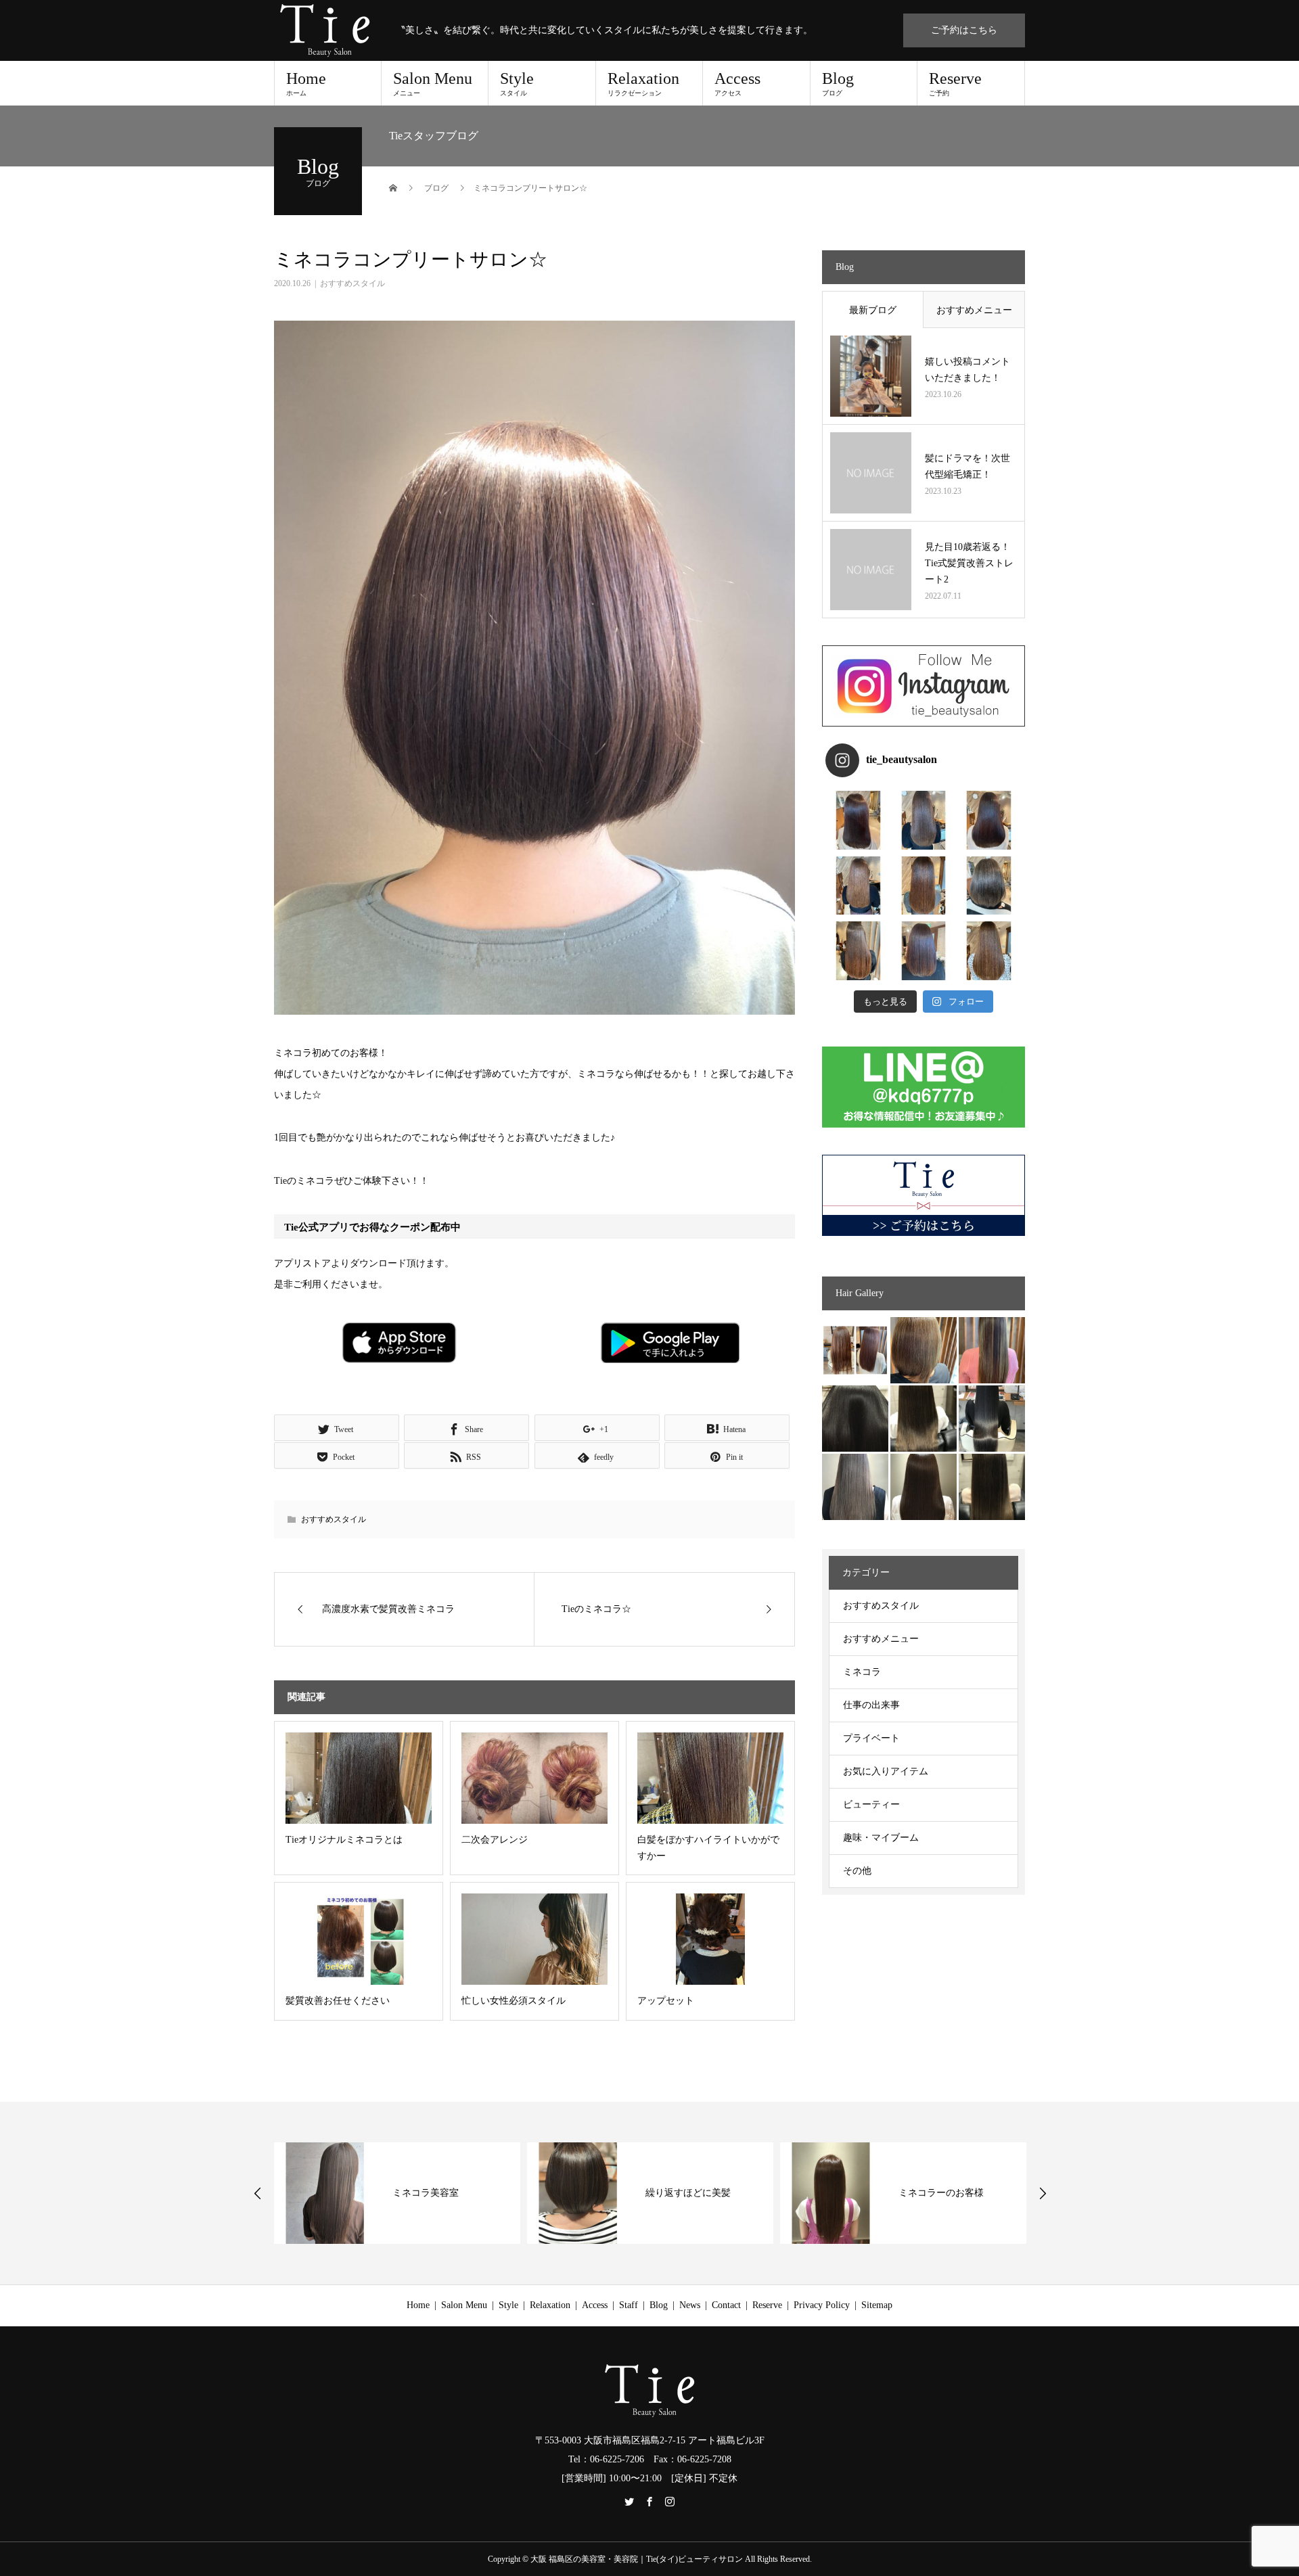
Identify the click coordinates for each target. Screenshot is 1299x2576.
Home (306, 83)
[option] (432, 2193)
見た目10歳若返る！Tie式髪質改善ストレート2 (969, 563)
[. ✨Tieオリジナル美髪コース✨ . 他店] (924, 820)
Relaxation (643, 83)
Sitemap (877, 2305)
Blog (838, 83)
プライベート (871, 1738)
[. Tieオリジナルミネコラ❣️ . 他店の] (924, 951)
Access (737, 83)
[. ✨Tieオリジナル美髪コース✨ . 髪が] (924, 886)
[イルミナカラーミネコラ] (924, 1419)
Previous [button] (258, 2193)
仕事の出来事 (871, 1705)
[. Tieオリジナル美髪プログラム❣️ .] (858, 820)
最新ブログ (873, 310)
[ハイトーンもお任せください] (924, 1350)
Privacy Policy (822, 2305)
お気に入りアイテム (886, 1771)
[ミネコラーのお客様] (924, 1487)
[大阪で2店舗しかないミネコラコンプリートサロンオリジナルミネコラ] (855, 1350)
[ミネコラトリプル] (855, 1419)
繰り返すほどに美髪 (470, 2193)
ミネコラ (862, 1672)
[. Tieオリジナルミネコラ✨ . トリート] (989, 951)
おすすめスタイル (352, 283)
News (690, 2305)
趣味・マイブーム (881, 1838)
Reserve (955, 83)
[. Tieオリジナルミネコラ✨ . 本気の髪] (858, 886)
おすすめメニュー (974, 310)
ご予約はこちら (964, 30)
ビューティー (871, 1804)
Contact (726, 2305)
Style (517, 83)
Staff (629, 2305)
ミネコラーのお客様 (723, 2193)
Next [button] (1043, 2193)
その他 (857, 1871)
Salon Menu (433, 83)
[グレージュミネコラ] (992, 1487)
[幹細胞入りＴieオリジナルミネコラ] (992, 1350)
